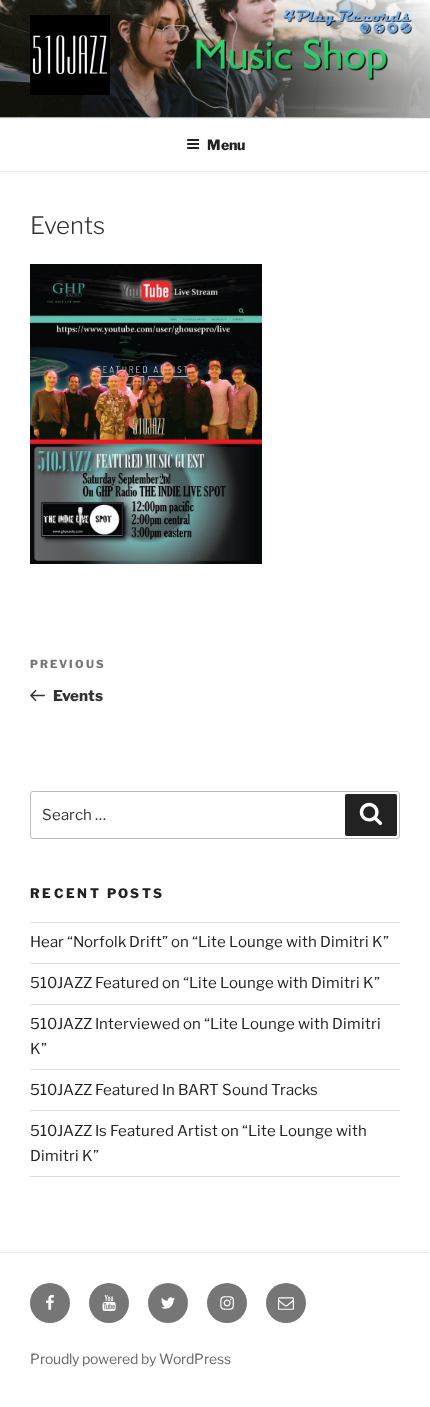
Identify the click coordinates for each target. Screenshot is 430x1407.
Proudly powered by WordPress (130, 1358)
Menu (226, 144)
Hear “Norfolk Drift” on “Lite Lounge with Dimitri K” (209, 942)
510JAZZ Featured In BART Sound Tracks (174, 1090)
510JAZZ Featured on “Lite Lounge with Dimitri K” (205, 983)
